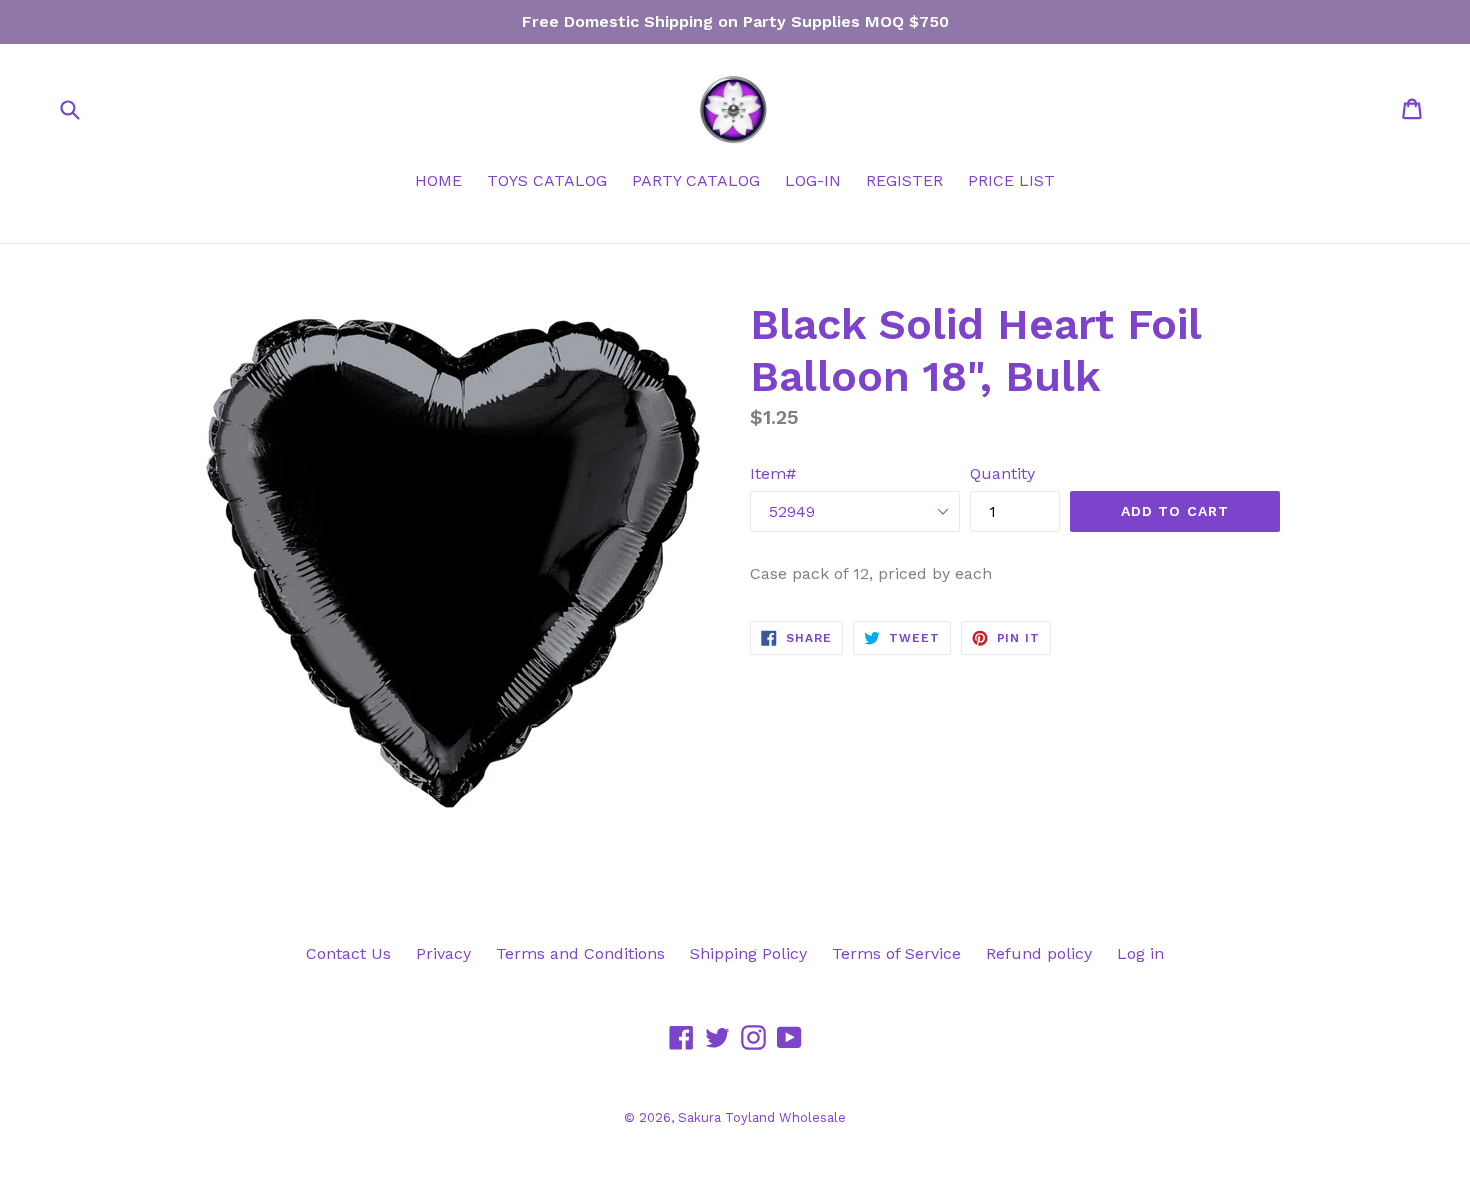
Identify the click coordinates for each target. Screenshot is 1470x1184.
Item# (773, 473)
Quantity (1002, 473)
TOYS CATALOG (547, 180)
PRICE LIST (1011, 180)
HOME (438, 180)
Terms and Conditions (580, 953)
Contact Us (348, 953)
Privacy (443, 953)
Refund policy (1039, 953)
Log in (1140, 953)
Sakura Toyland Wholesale (762, 1117)
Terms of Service (896, 953)
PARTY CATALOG (696, 180)
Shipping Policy (748, 953)
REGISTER (904, 180)
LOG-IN (813, 180)
